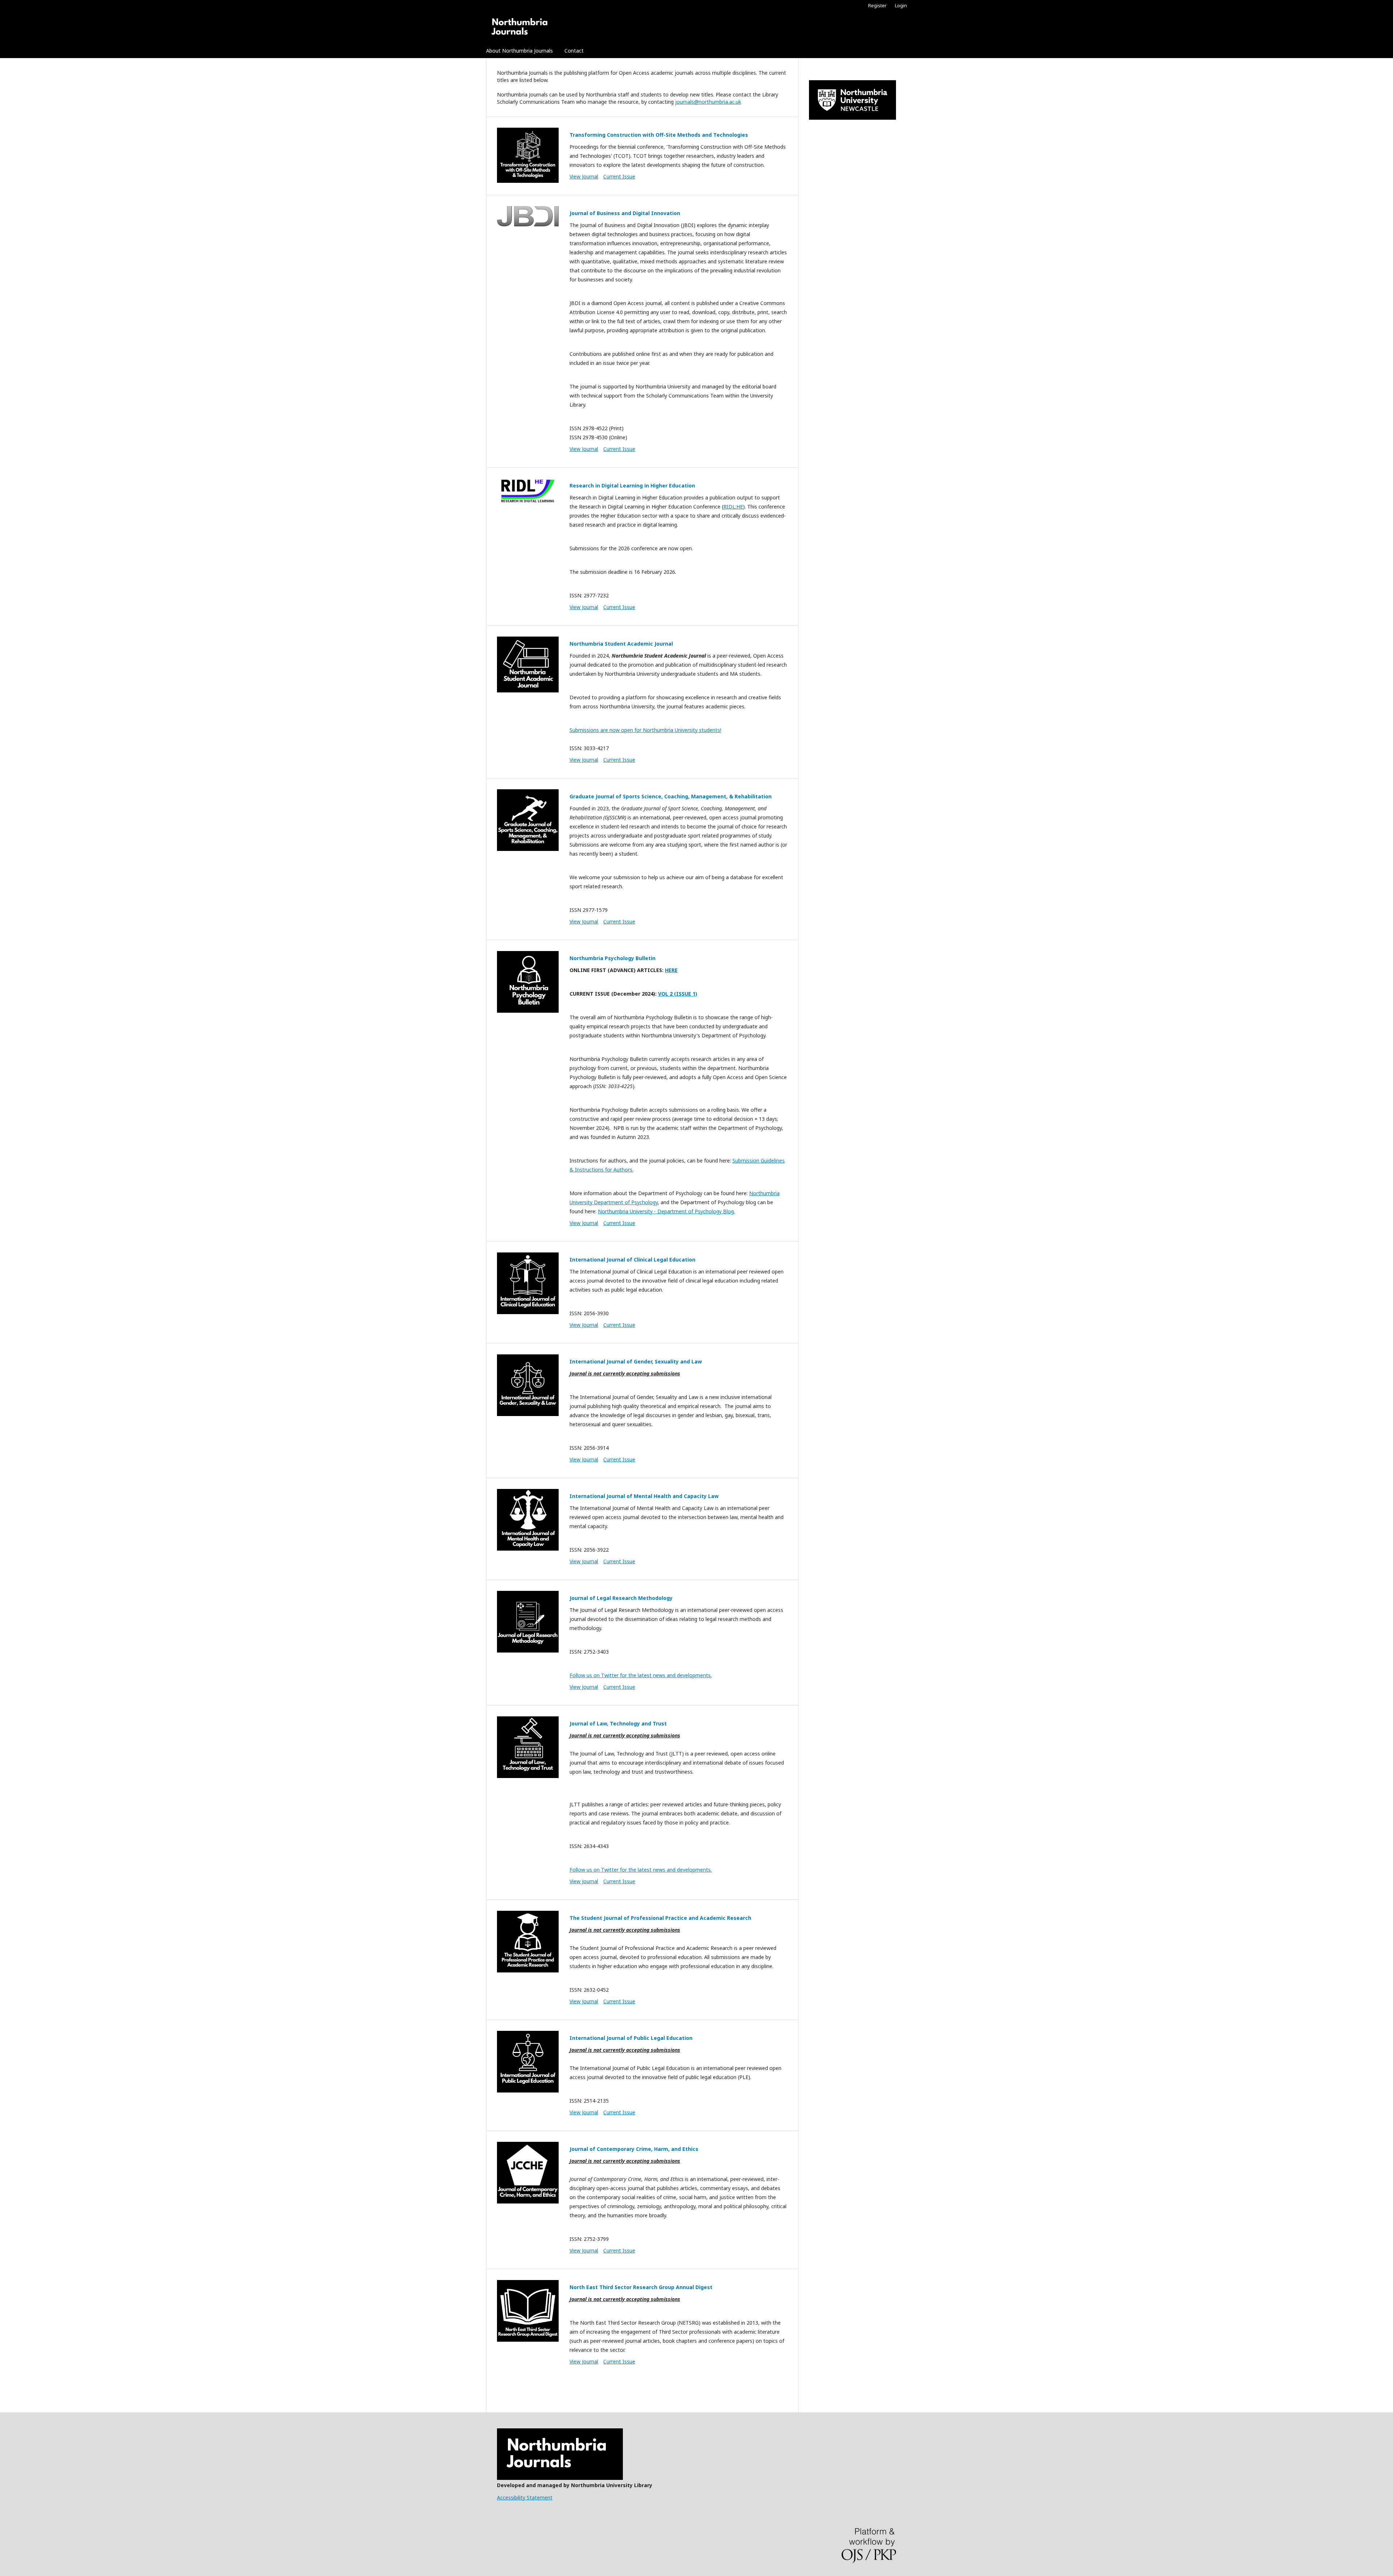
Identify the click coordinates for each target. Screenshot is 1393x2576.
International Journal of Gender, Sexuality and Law (636, 1361)
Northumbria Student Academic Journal (621, 644)
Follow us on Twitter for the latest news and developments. (641, 1675)
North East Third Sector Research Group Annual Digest (641, 2287)
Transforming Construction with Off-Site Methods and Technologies (659, 135)
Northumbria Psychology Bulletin (613, 958)
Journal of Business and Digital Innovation (625, 213)
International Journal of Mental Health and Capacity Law (644, 1496)
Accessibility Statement (525, 2497)
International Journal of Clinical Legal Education (632, 1260)
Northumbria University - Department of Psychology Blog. (666, 1211)
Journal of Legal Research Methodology (621, 1598)
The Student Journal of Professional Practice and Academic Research (660, 1918)
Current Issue (619, 176)
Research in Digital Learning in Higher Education (632, 485)
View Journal (584, 176)
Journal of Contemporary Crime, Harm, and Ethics (634, 2149)
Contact (574, 51)
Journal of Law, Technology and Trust (618, 1723)
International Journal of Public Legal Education (631, 2038)
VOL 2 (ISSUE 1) (678, 994)
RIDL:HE (733, 507)
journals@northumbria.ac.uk (708, 102)
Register (877, 5)
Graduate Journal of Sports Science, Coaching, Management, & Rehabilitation (671, 796)
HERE (671, 970)
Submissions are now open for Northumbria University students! (645, 730)
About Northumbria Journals (519, 51)
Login (901, 5)
